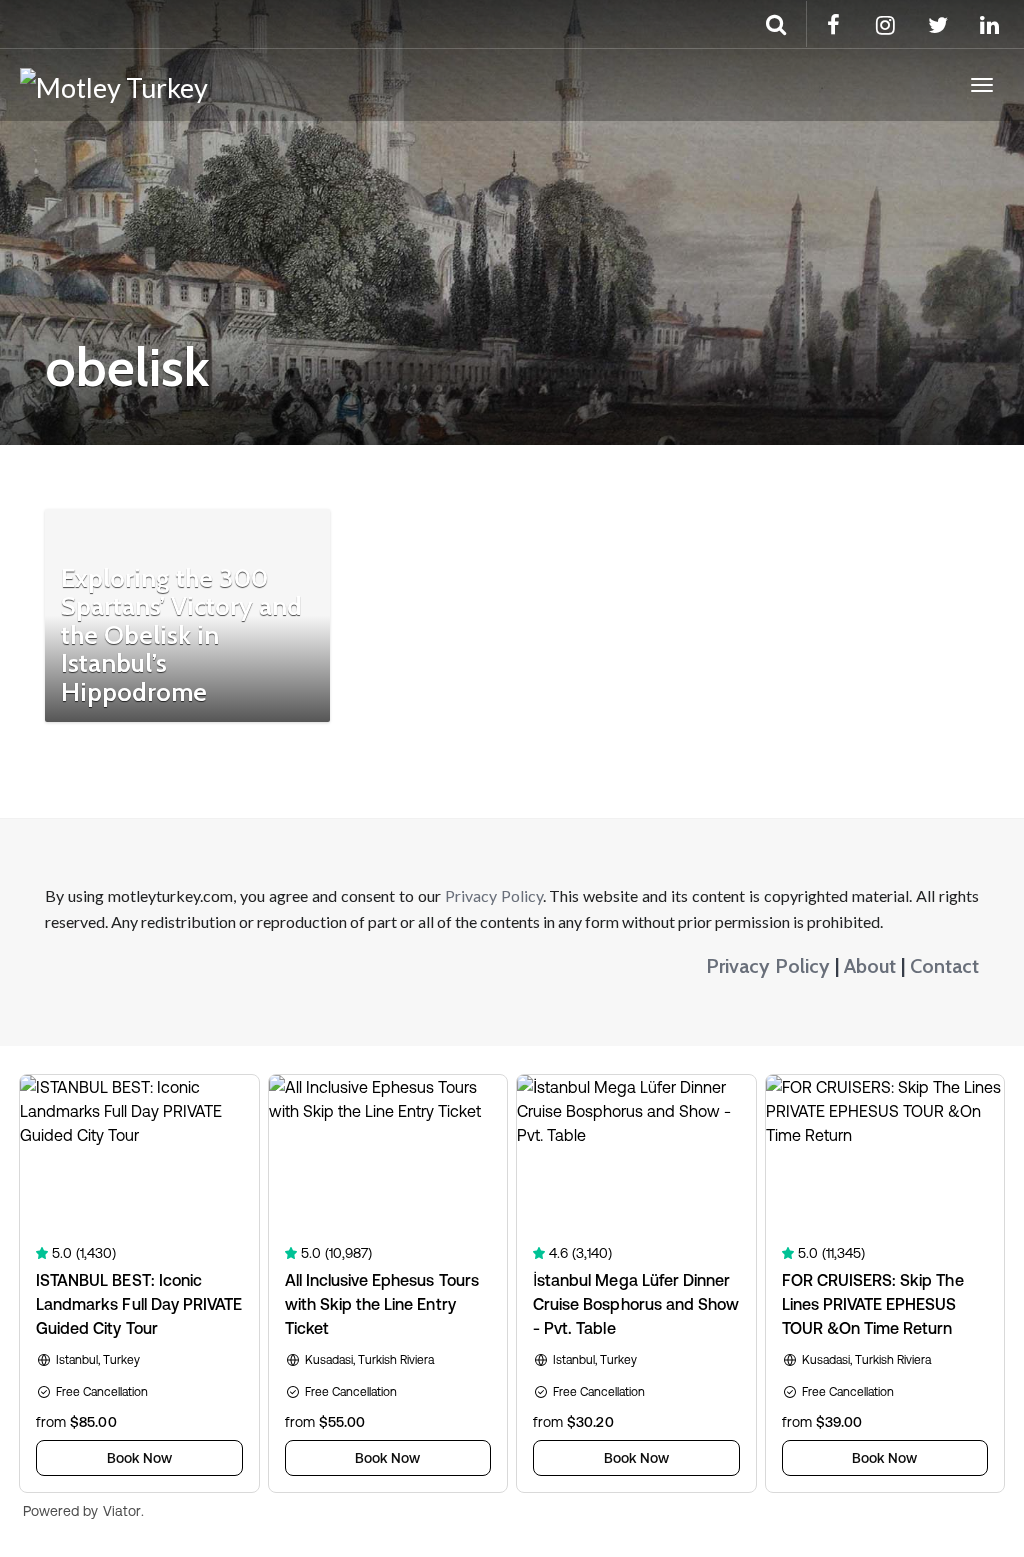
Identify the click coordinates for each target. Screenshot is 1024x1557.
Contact (944, 966)
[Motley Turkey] (114, 85)
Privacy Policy (494, 895)
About (870, 966)
